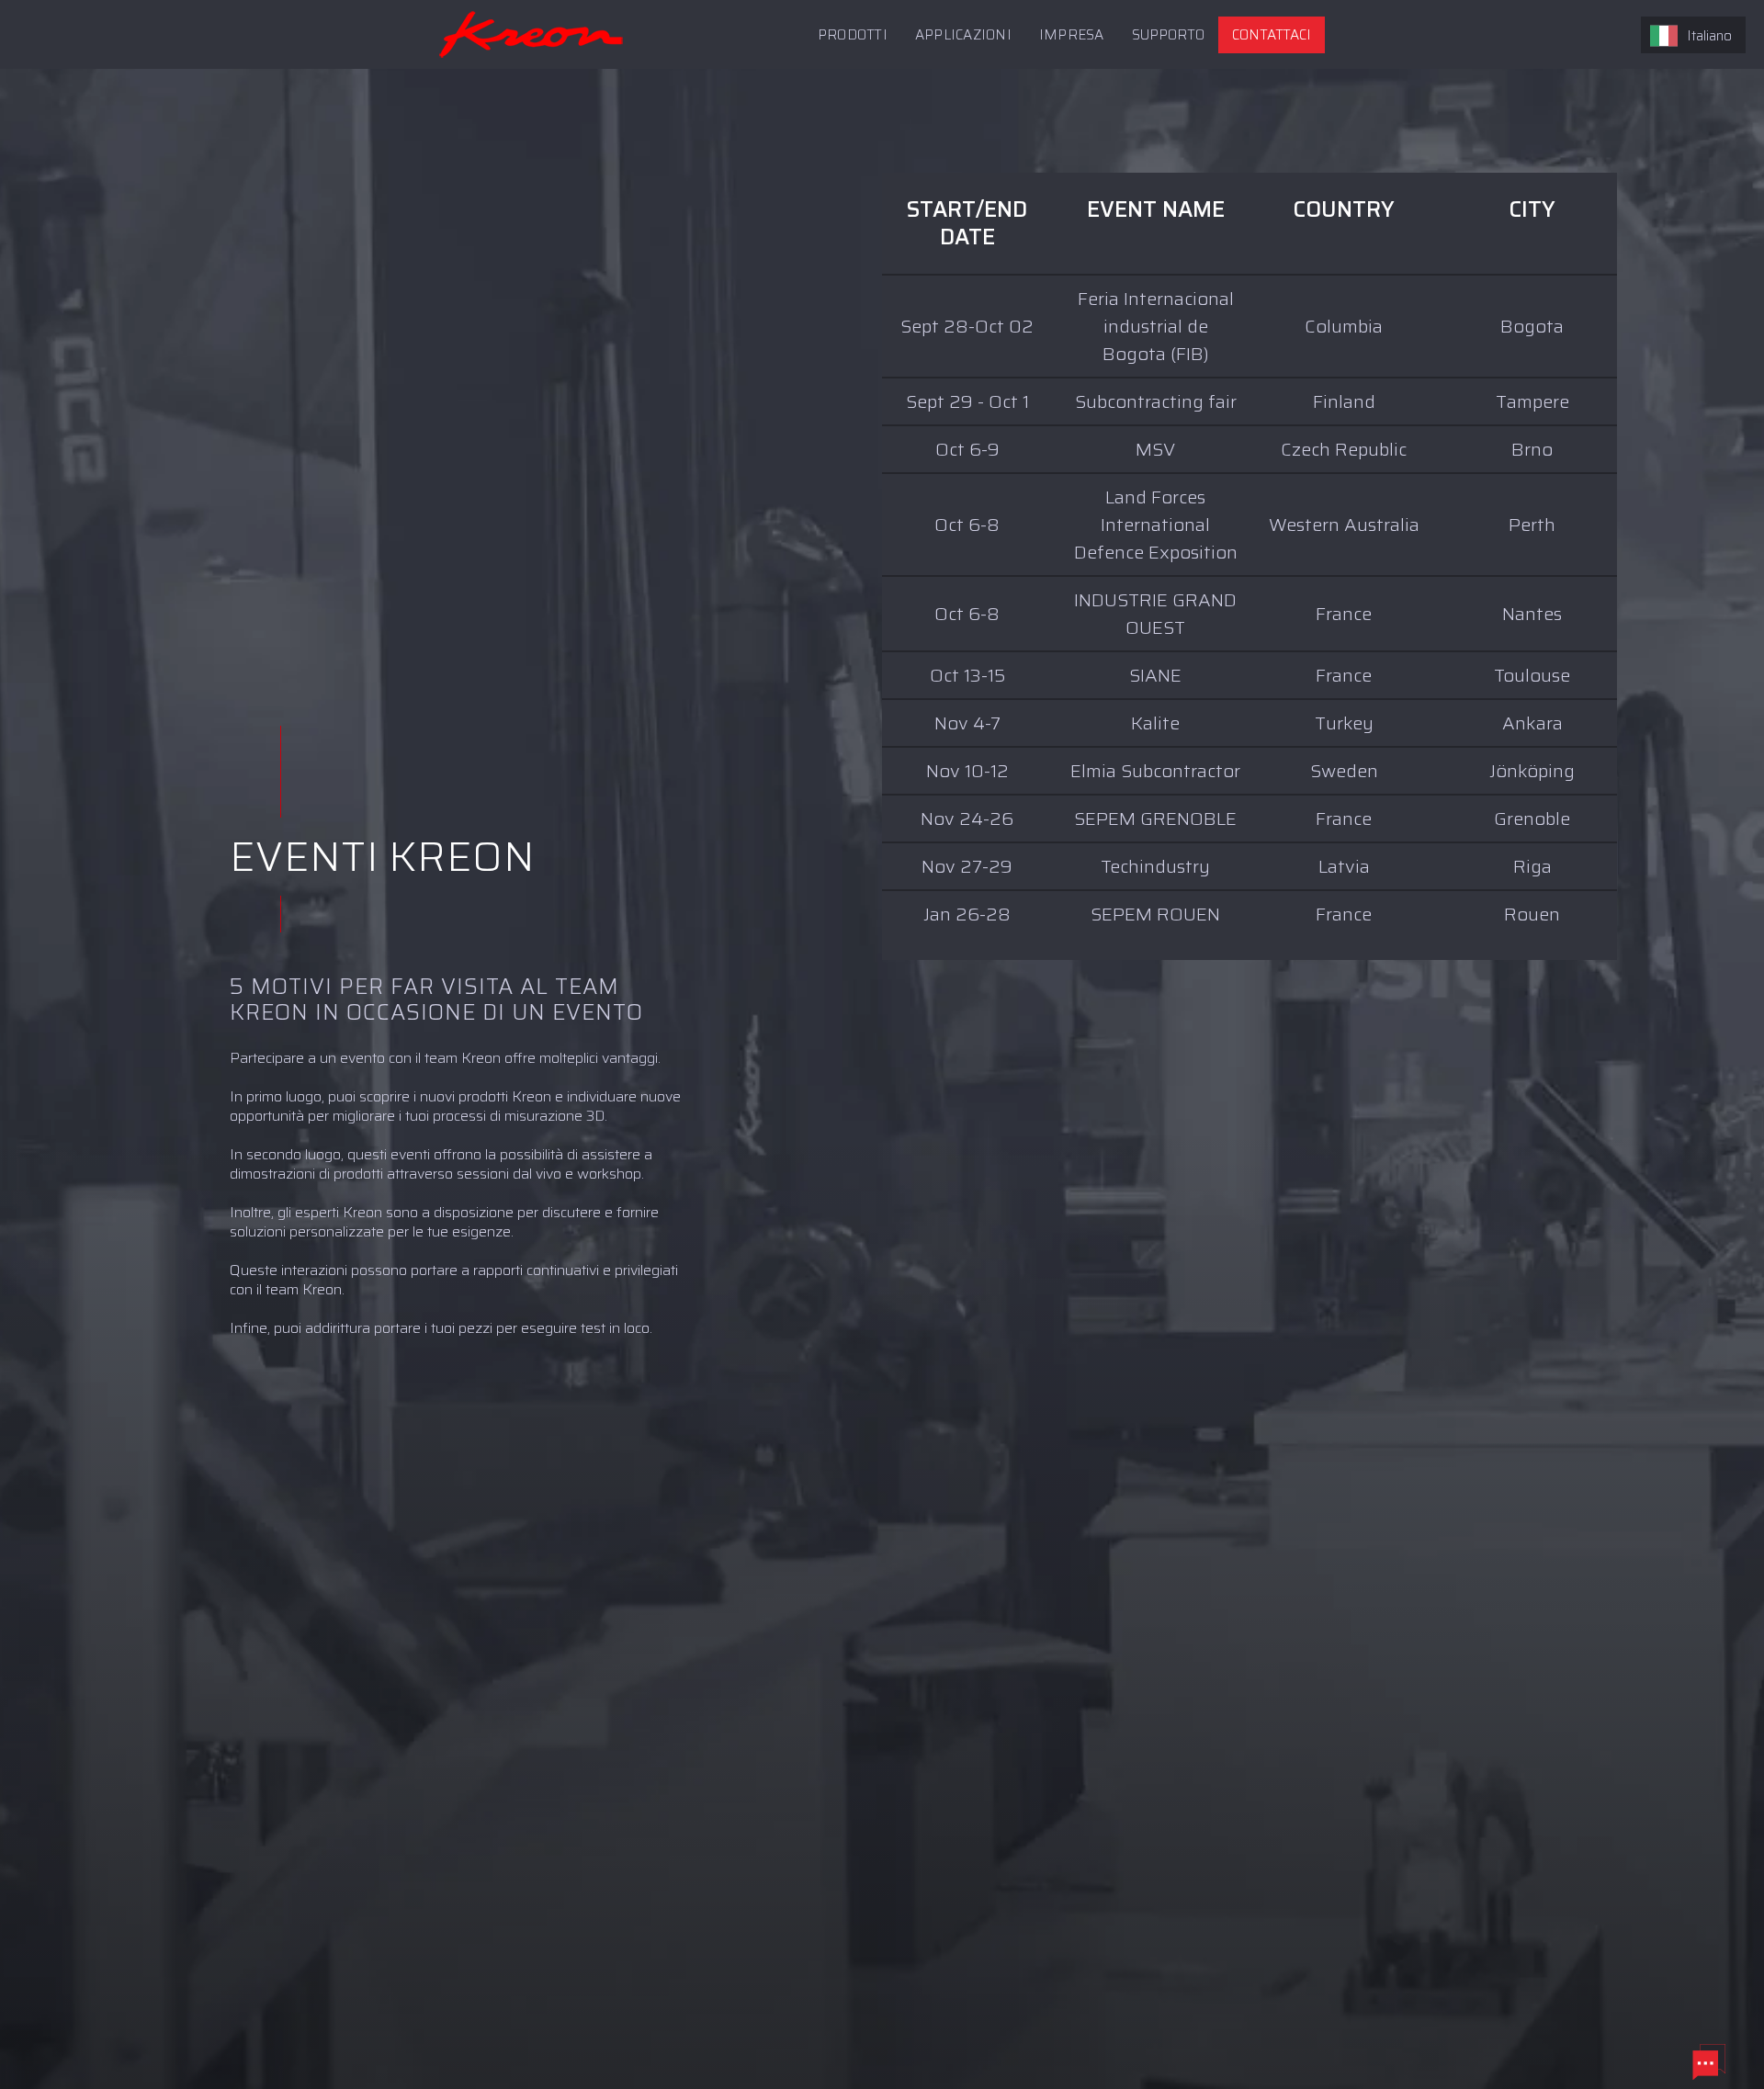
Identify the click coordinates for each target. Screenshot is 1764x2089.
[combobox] (1693, 35)
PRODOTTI (853, 35)
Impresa (1072, 35)
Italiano (1709, 36)
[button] (1168, 35)
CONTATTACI (1272, 35)
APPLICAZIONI (963, 35)
